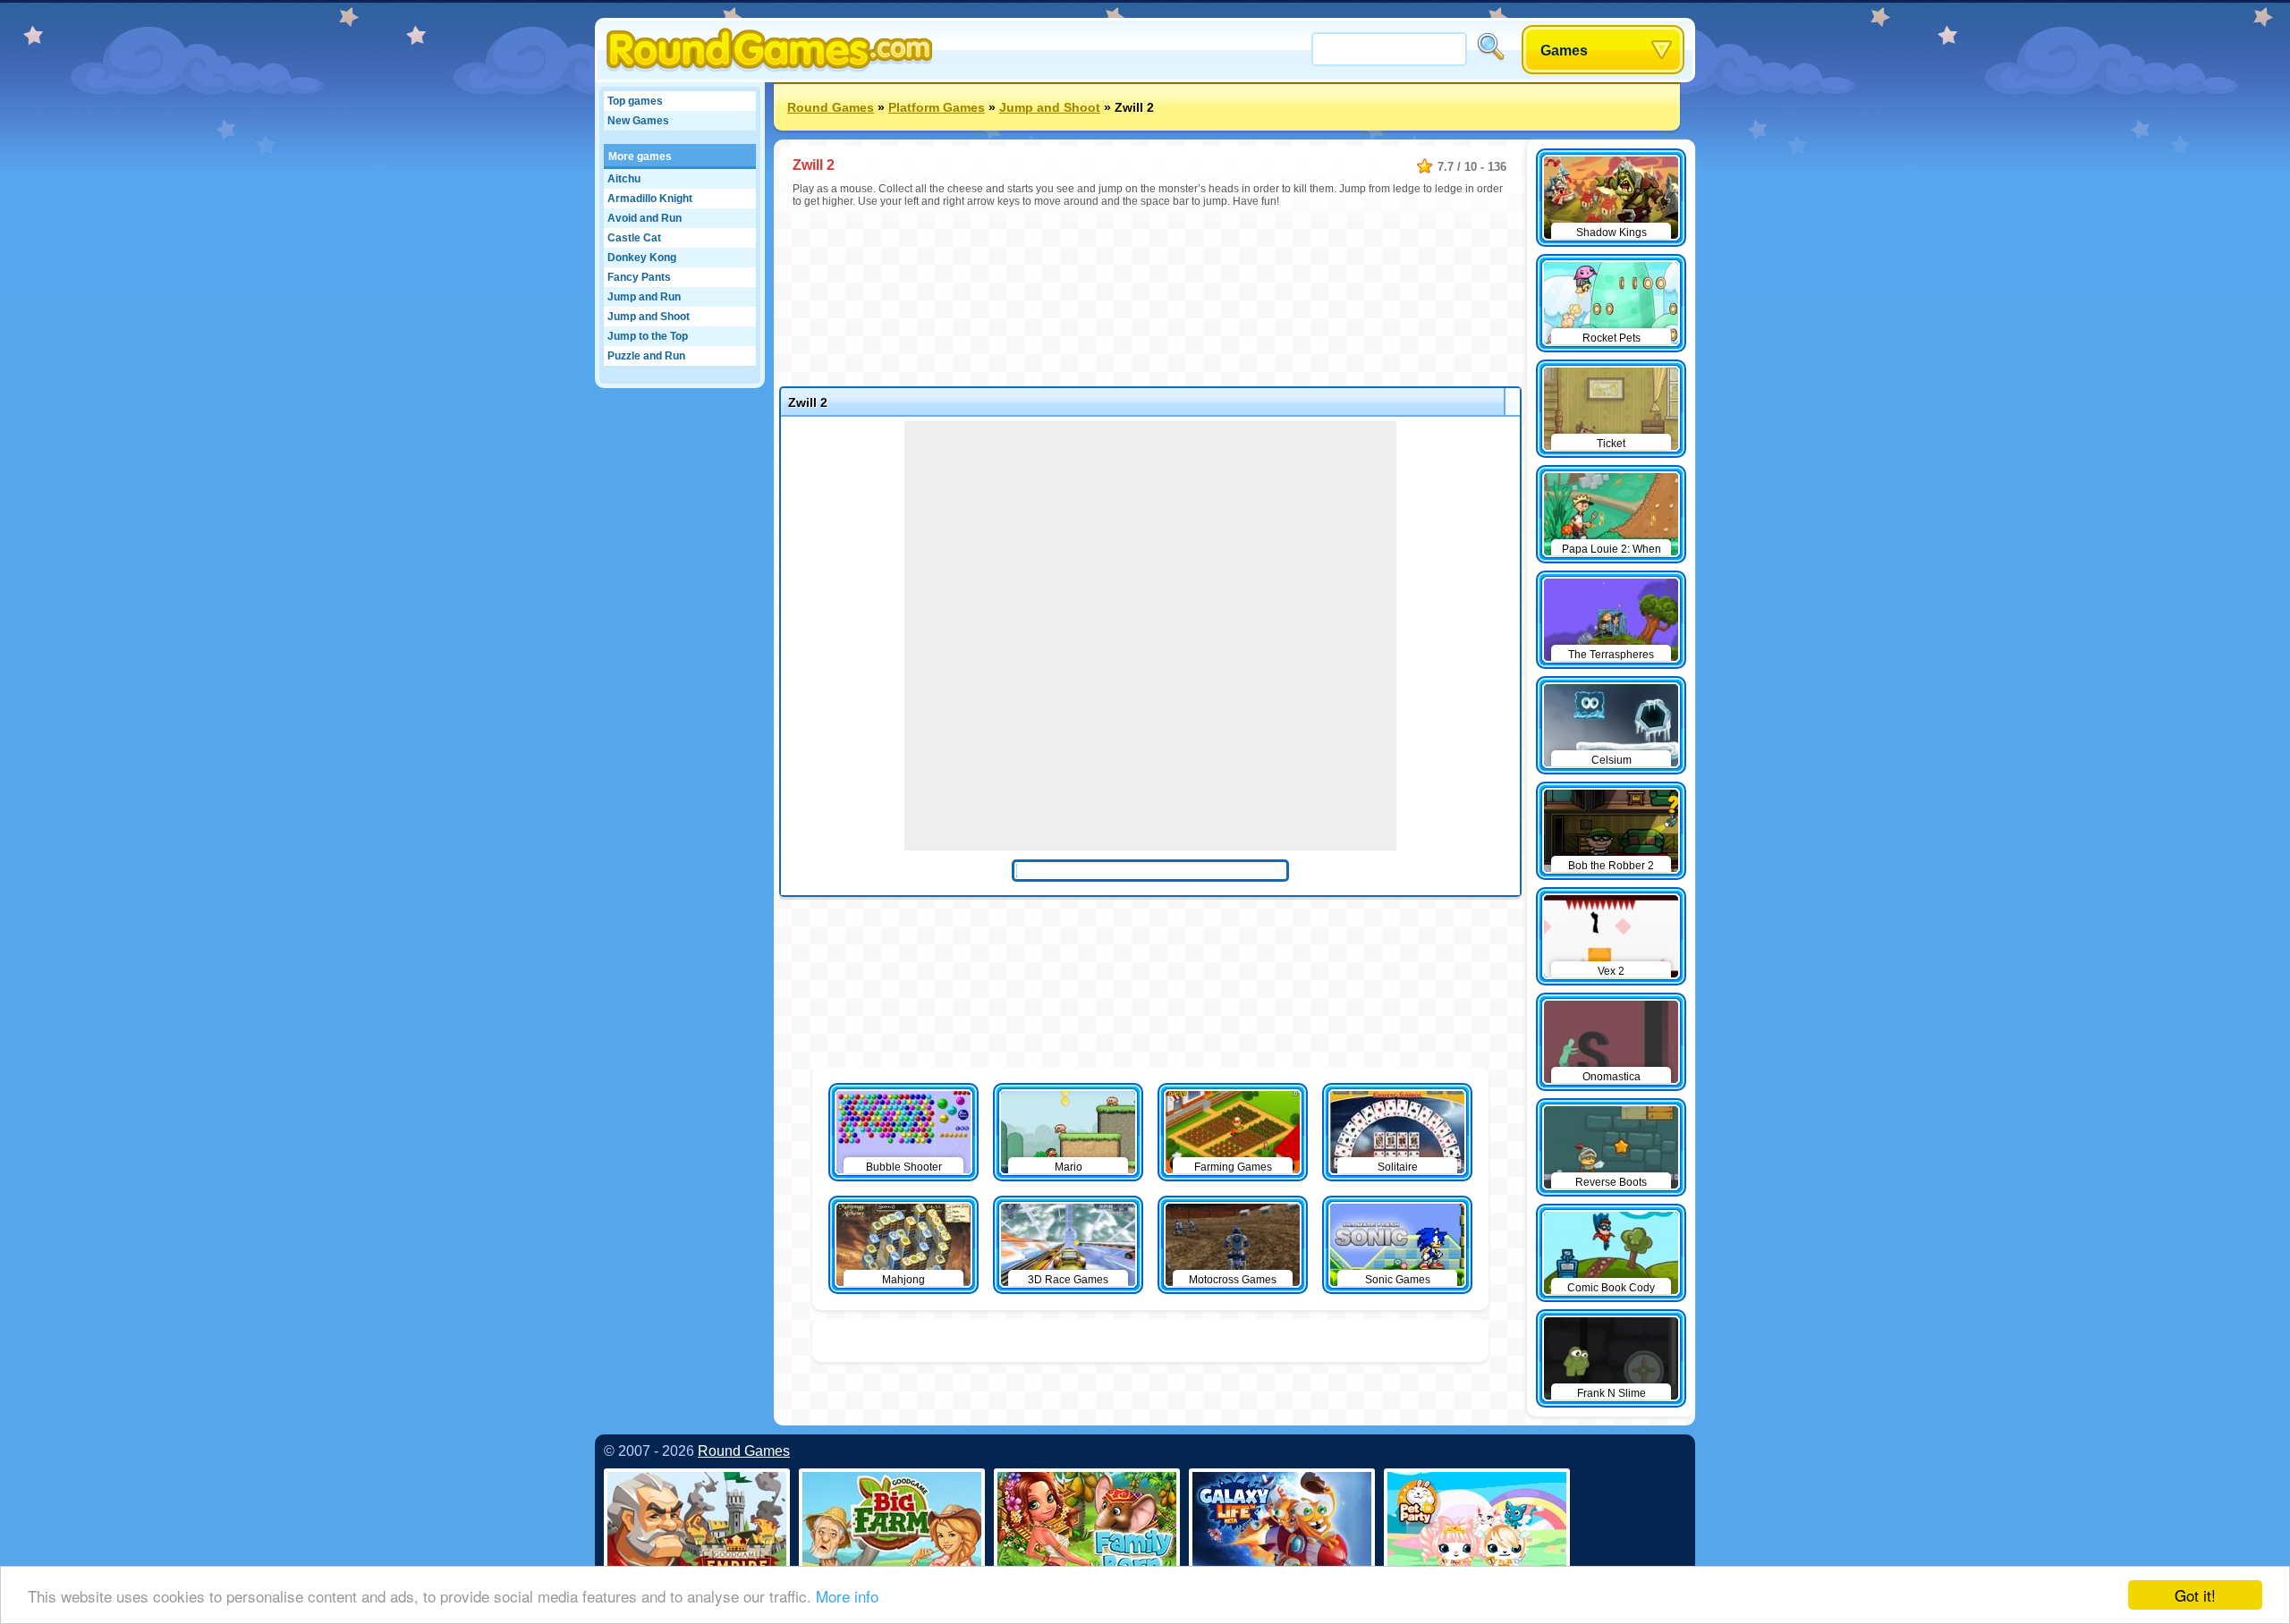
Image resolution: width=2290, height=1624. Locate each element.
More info (847, 1596)
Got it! (2195, 1595)
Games (1564, 51)
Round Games (831, 107)
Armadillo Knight (650, 199)
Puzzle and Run (646, 356)
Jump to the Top (648, 336)
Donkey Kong (642, 258)
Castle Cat (634, 238)
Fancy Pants (639, 277)
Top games (635, 101)
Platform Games (937, 107)
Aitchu (624, 179)
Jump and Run (644, 297)
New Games (638, 121)
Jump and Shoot (649, 317)
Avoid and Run (645, 218)
